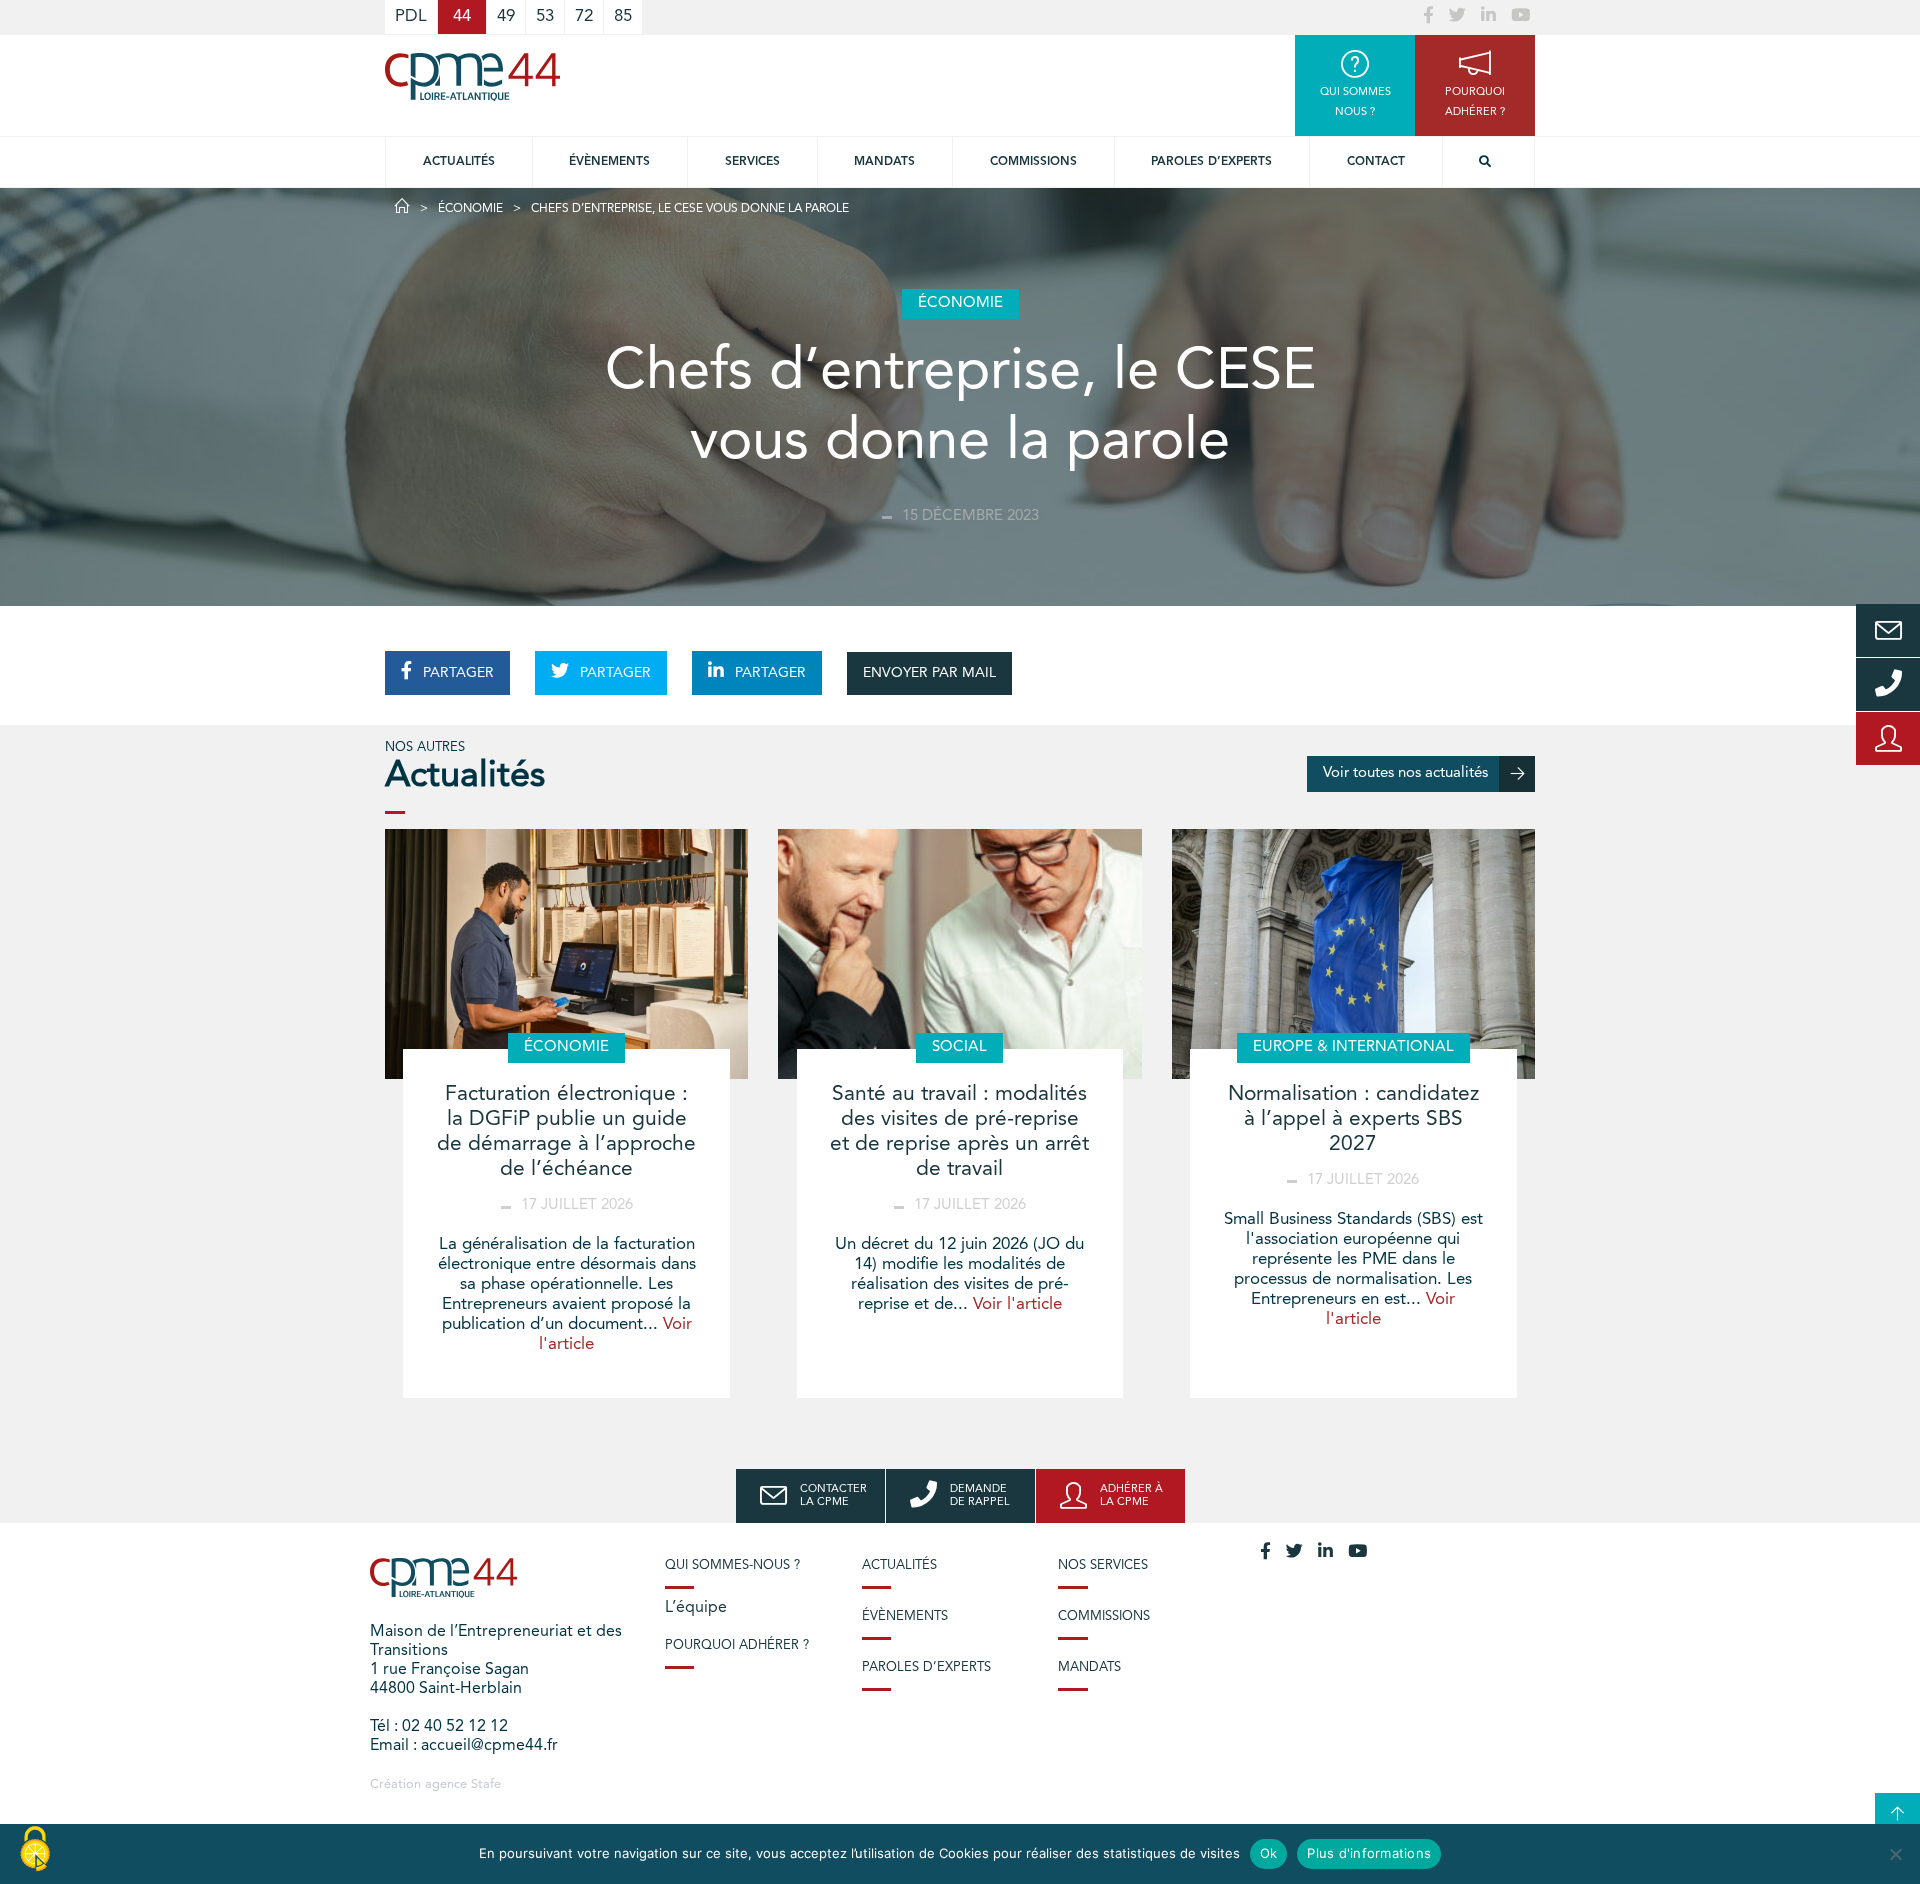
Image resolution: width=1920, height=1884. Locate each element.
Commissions (1033, 162)
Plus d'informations (1369, 1853)
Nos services (1103, 1565)
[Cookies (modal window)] (35, 1850)
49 (506, 16)
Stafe (486, 1784)
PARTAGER (456, 673)
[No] (1895, 1854)
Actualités (459, 162)
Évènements (609, 162)
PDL (411, 16)
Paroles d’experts (1211, 162)
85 (623, 16)
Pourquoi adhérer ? (737, 1645)
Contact (1376, 162)
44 (462, 16)
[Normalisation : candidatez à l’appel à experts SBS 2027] (1353, 954)
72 (584, 16)
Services (752, 162)
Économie (470, 209)
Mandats (884, 162)
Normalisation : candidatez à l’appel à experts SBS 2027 (1353, 1119)
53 (545, 16)
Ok (1269, 1853)
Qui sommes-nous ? (732, 1565)
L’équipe (696, 1608)
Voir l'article (1017, 1304)
